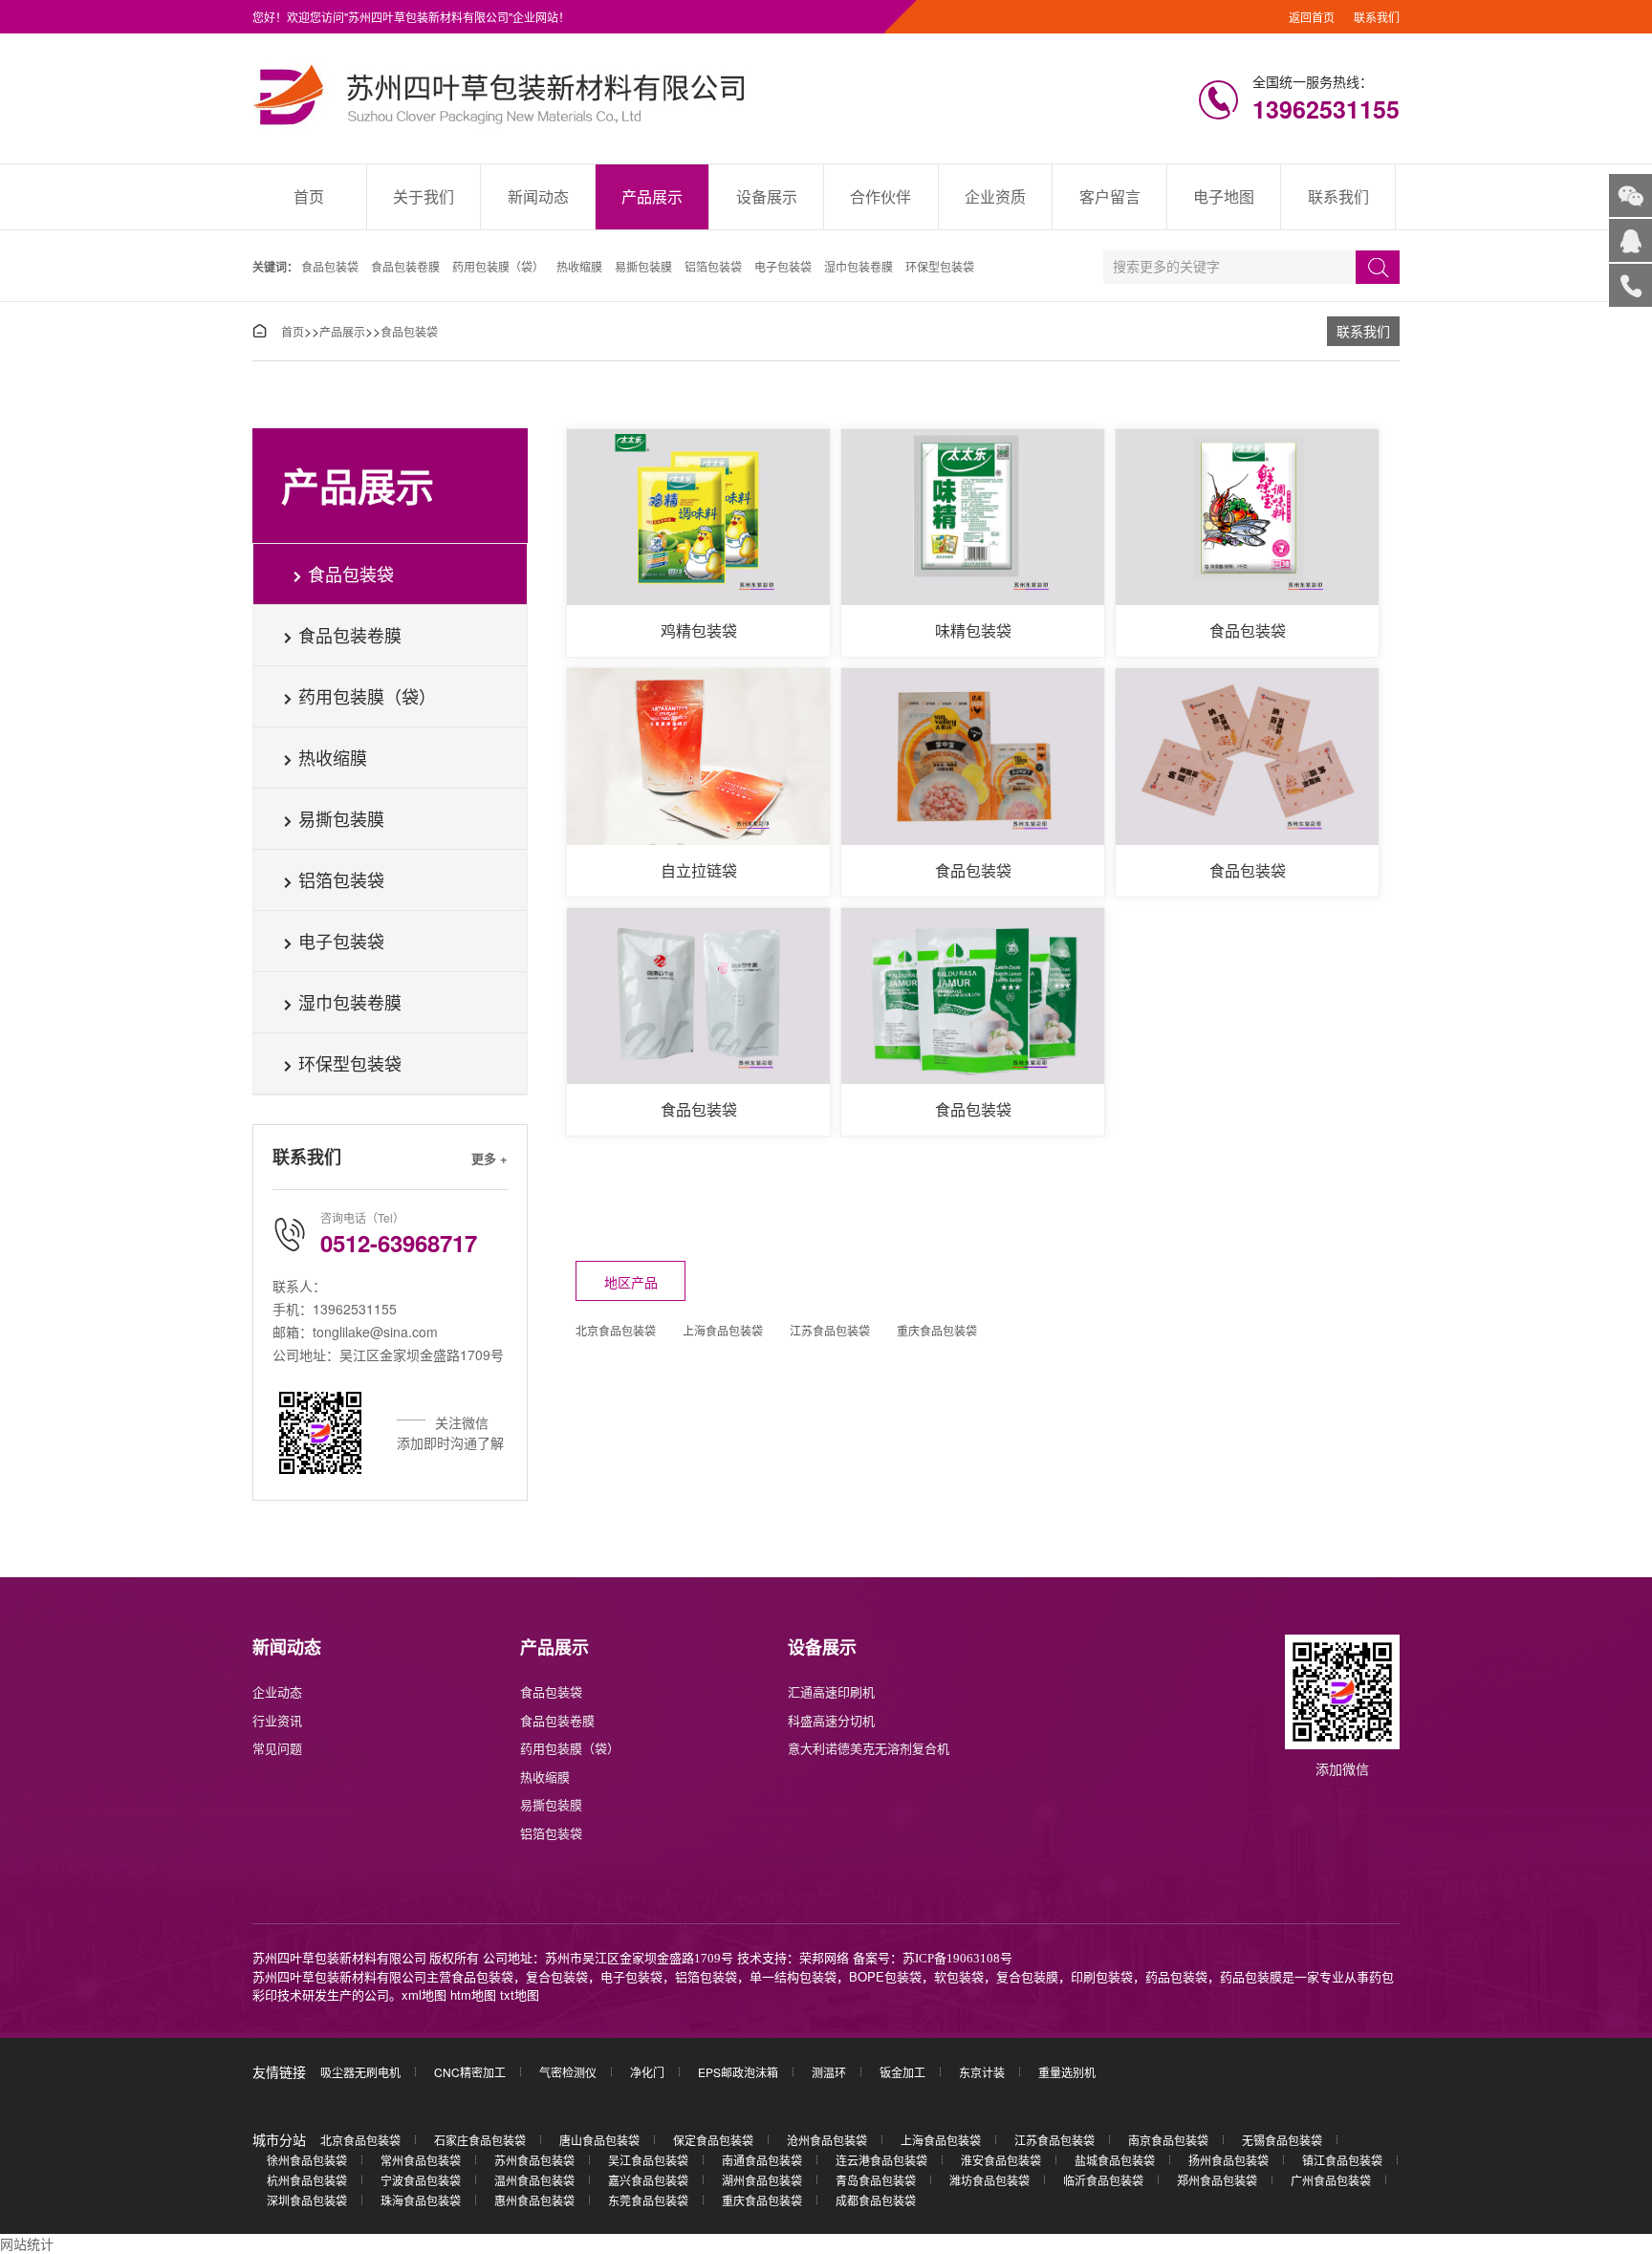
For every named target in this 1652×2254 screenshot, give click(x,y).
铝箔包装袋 (713, 266)
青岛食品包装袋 (876, 2180)
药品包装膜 (1251, 1976)
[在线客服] (1630, 240)
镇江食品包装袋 (1342, 2160)
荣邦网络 (824, 1958)
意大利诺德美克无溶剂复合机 (869, 1748)
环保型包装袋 (940, 266)
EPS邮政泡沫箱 (738, 2072)
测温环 (829, 2072)
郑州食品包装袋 (1217, 2180)
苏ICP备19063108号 (957, 1958)
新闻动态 (538, 196)
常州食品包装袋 (421, 2160)
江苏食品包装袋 (830, 1330)
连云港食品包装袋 (881, 2160)
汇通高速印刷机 (831, 1691)
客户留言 (1110, 196)
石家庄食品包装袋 (480, 2140)
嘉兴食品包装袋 (648, 2180)
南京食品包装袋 (1168, 2140)
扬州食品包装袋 (1228, 2160)
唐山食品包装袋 (599, 2140)
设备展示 (767, 196)
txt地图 (520, 1994)
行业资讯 (277, 1720)
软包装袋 (959, 1976)
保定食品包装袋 (713, 2140)
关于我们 (424, 196)
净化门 (647, 2072)
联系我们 (1377, 17)
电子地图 (1224, 196)
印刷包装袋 (1102, 1976)
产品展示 (652, 196)
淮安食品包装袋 (1001, 2160)
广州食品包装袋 (1331, 2180)
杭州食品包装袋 (307, 2180)
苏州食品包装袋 (534, 2160)
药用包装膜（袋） (498, 266)
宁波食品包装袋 (421, 2180)
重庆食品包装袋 (937, 1330)
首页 (309, 196)
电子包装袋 (783, 266)
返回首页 (1312, 17)
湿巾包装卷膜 (859, 266)
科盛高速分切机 (831, 1720)
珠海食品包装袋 (421, 2200)
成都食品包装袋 (876, 2200)
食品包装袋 (330, 266)
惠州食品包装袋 (534, 2200)
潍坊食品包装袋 (989, 2180)
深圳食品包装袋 (307, 2200)
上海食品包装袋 (723, 1330)
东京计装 (982, 2072)
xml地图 (424, 1994)
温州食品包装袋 (534, 2180)
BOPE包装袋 (885, 1976)
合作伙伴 (880, 196)
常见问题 (277, 1748)
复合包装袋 (557, 1976)
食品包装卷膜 (405, 266)
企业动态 (277, 1691)
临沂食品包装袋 (1103, 2180)
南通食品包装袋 (762, 2160)
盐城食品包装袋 (1115, 2160)
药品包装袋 (1176, 1976)
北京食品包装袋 (616, 1330)
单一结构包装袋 (793, 1976)
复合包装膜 (1027, 1976)
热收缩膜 (579, 266)
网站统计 (27, 2243)
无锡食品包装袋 (1282, 2140)
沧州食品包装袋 (827, 2140)
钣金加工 (902, 2072)
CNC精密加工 (470, 2072)
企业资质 (995, 196)
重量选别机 (1067, 2072)
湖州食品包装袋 (762, 2180)
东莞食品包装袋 (648, 2200)
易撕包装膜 (643, 266)
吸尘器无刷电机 (360, 2072)
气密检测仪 (568, 2072)
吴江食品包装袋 (648, 2160)
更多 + (489, 1158)
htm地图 (473, 1994)
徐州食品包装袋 (307, 2160)
